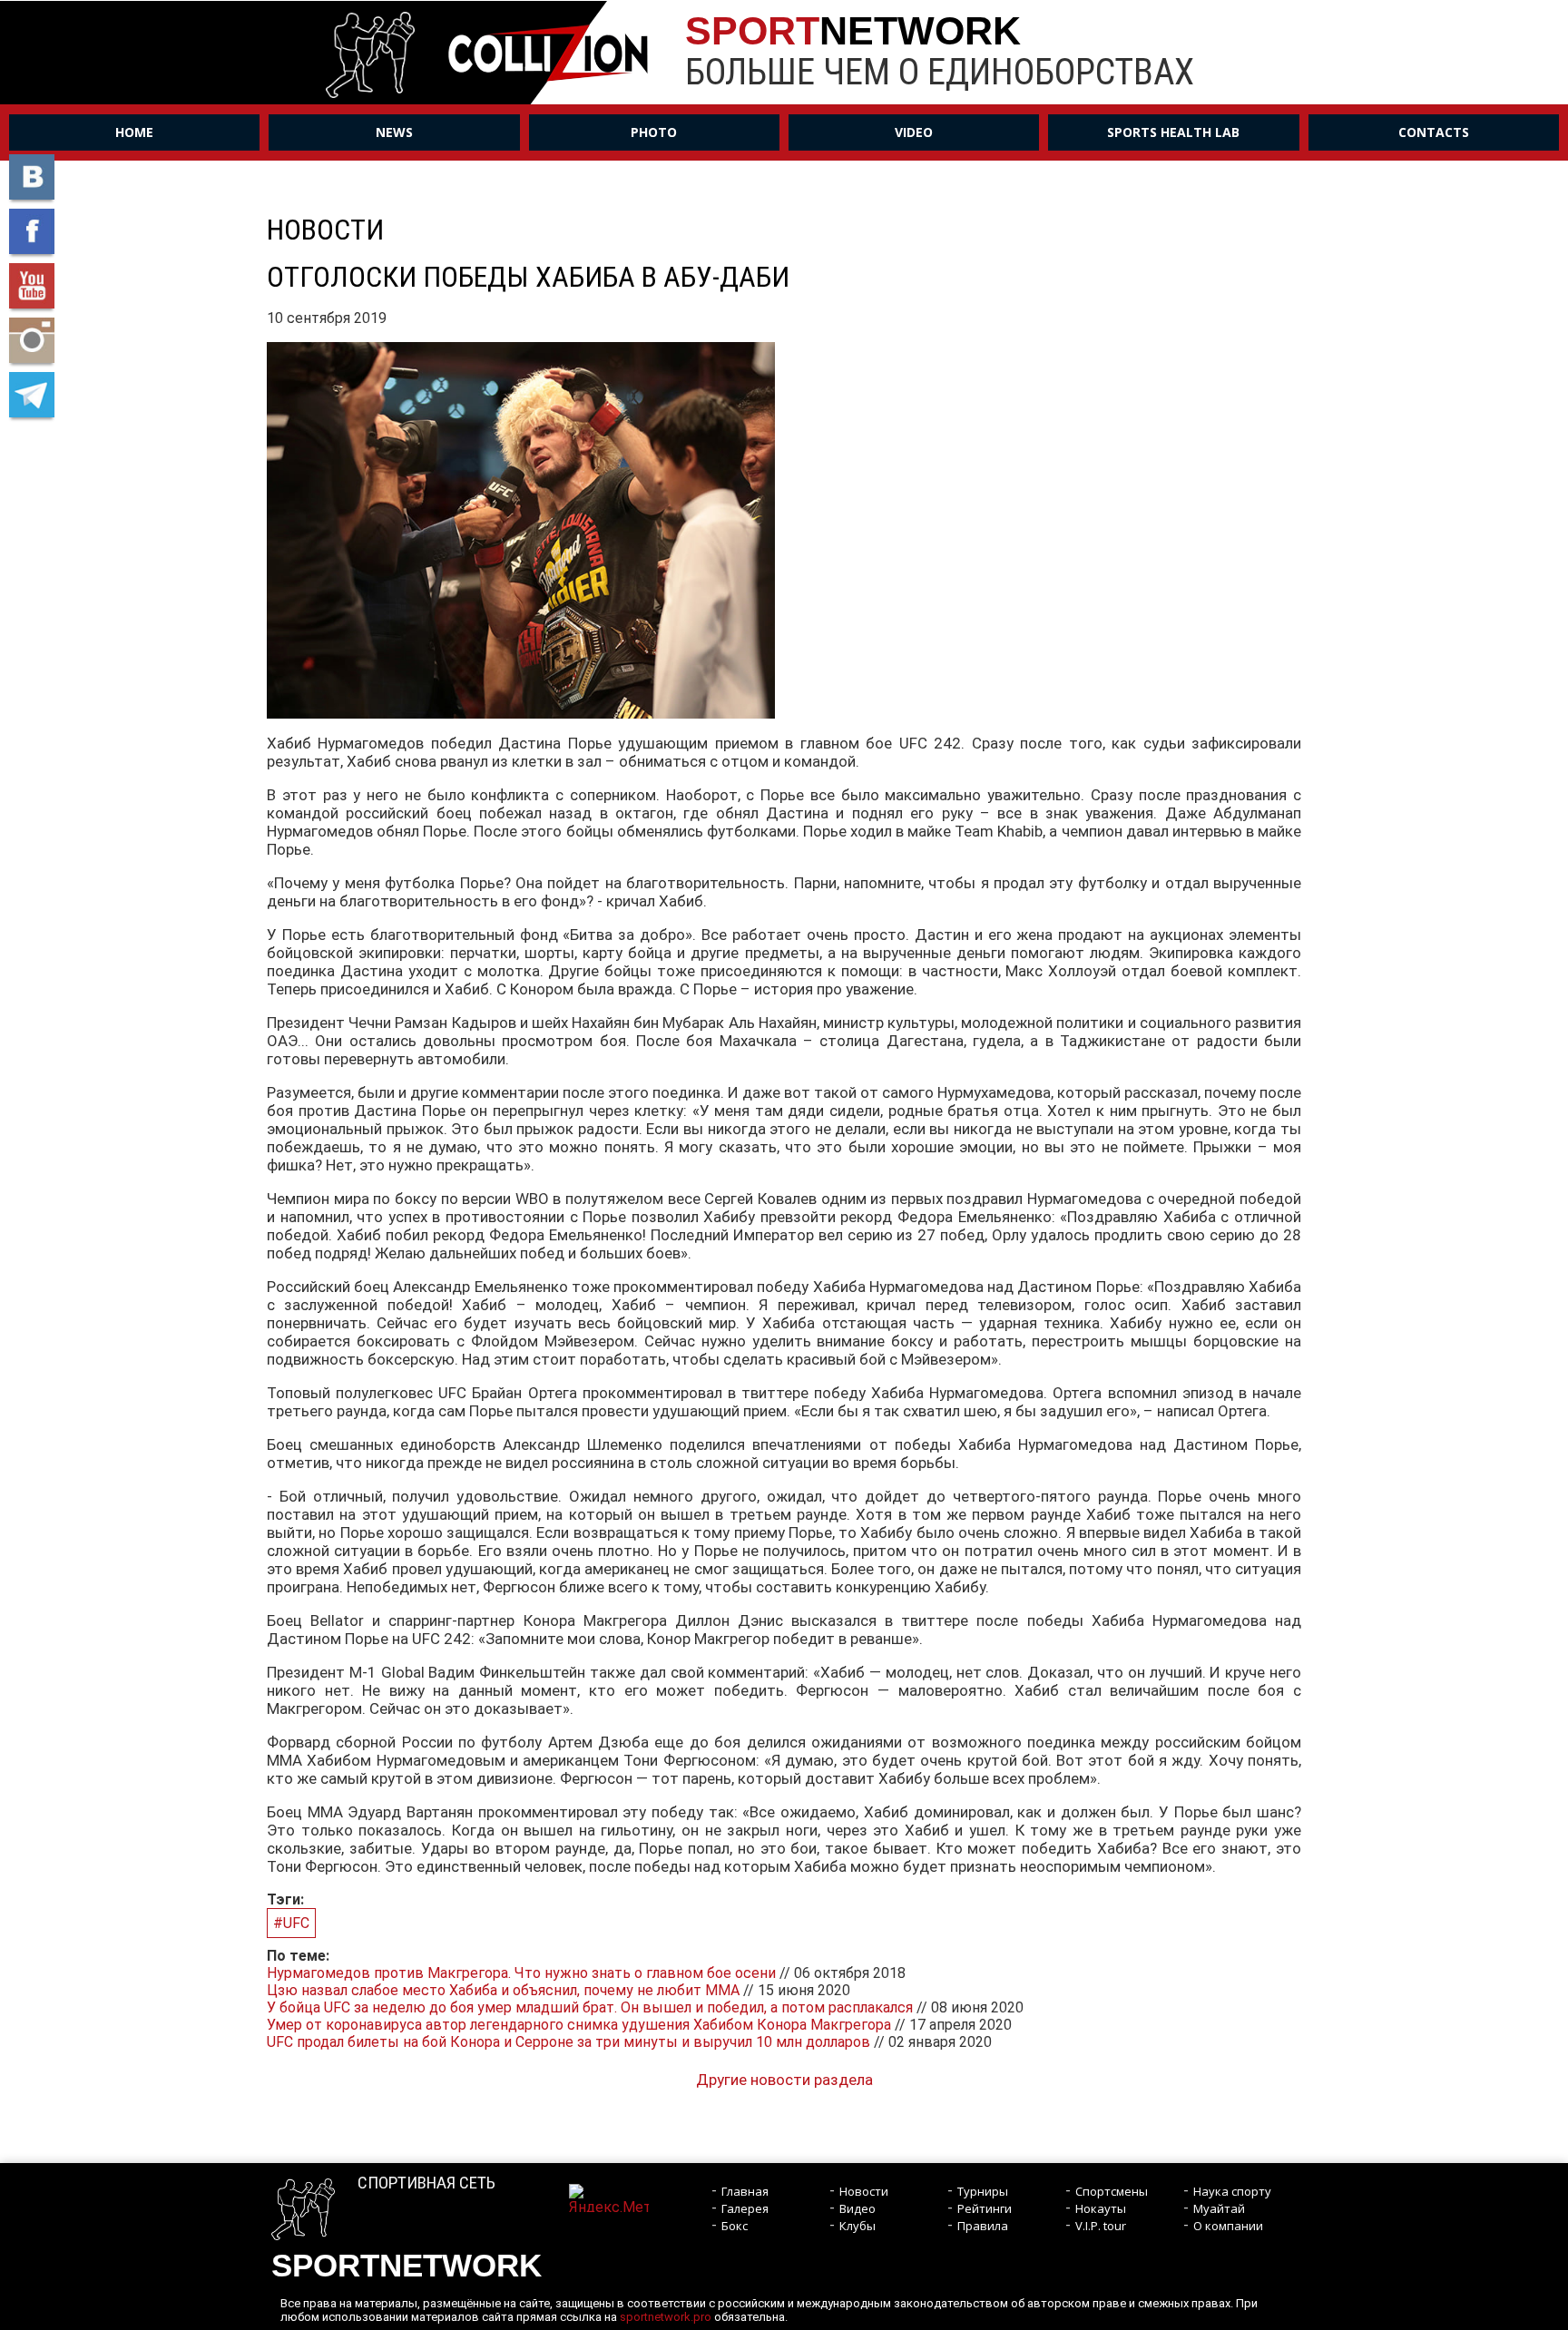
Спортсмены (1112, 2191)
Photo (654, 132)
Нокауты (1101, 2208)
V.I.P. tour (1101, 2226)
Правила (983, 2226)
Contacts (1434, 132)
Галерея (745, 2208)
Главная (745, 2191)
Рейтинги (985, 2208)
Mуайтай (1219, 2208)
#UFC (291, 1923)
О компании (1228, 2226)
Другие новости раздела (784, 2080)
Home (134, 132)
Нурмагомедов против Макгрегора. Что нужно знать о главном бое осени (521, 1973)
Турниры (983, 2191)
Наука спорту (1232, 2191)
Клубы (857, 2226)
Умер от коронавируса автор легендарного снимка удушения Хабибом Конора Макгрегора (579, 2025)
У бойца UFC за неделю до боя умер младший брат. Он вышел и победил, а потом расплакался (590, 2007)
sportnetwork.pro (666, 2317)
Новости (864, 2191)
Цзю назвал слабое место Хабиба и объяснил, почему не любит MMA (503, 1990)
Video (914, 132)
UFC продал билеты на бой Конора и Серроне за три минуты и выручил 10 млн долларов (568, 2042)
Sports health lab (1173, 132)
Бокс (735, 2226)
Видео (857, 2208)
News (394, 132)
